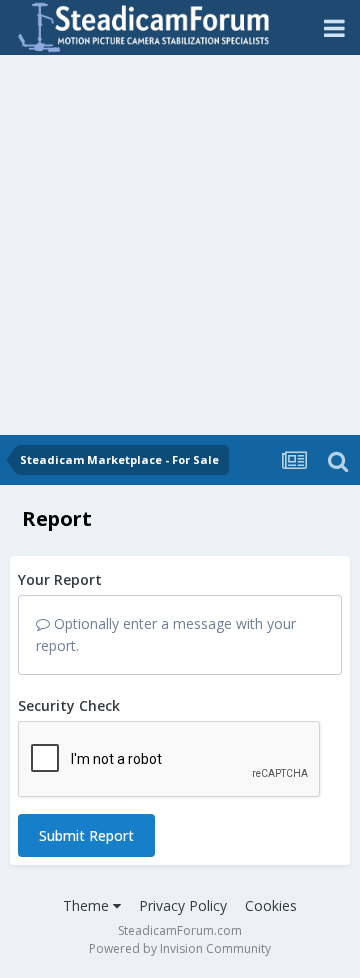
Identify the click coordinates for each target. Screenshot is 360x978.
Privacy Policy (183, 905)
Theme (88, 905)
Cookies (271, 905)
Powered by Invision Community (180, 948)
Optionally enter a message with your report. (166, 634)
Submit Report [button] (86, 835)
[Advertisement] (180, 245)
